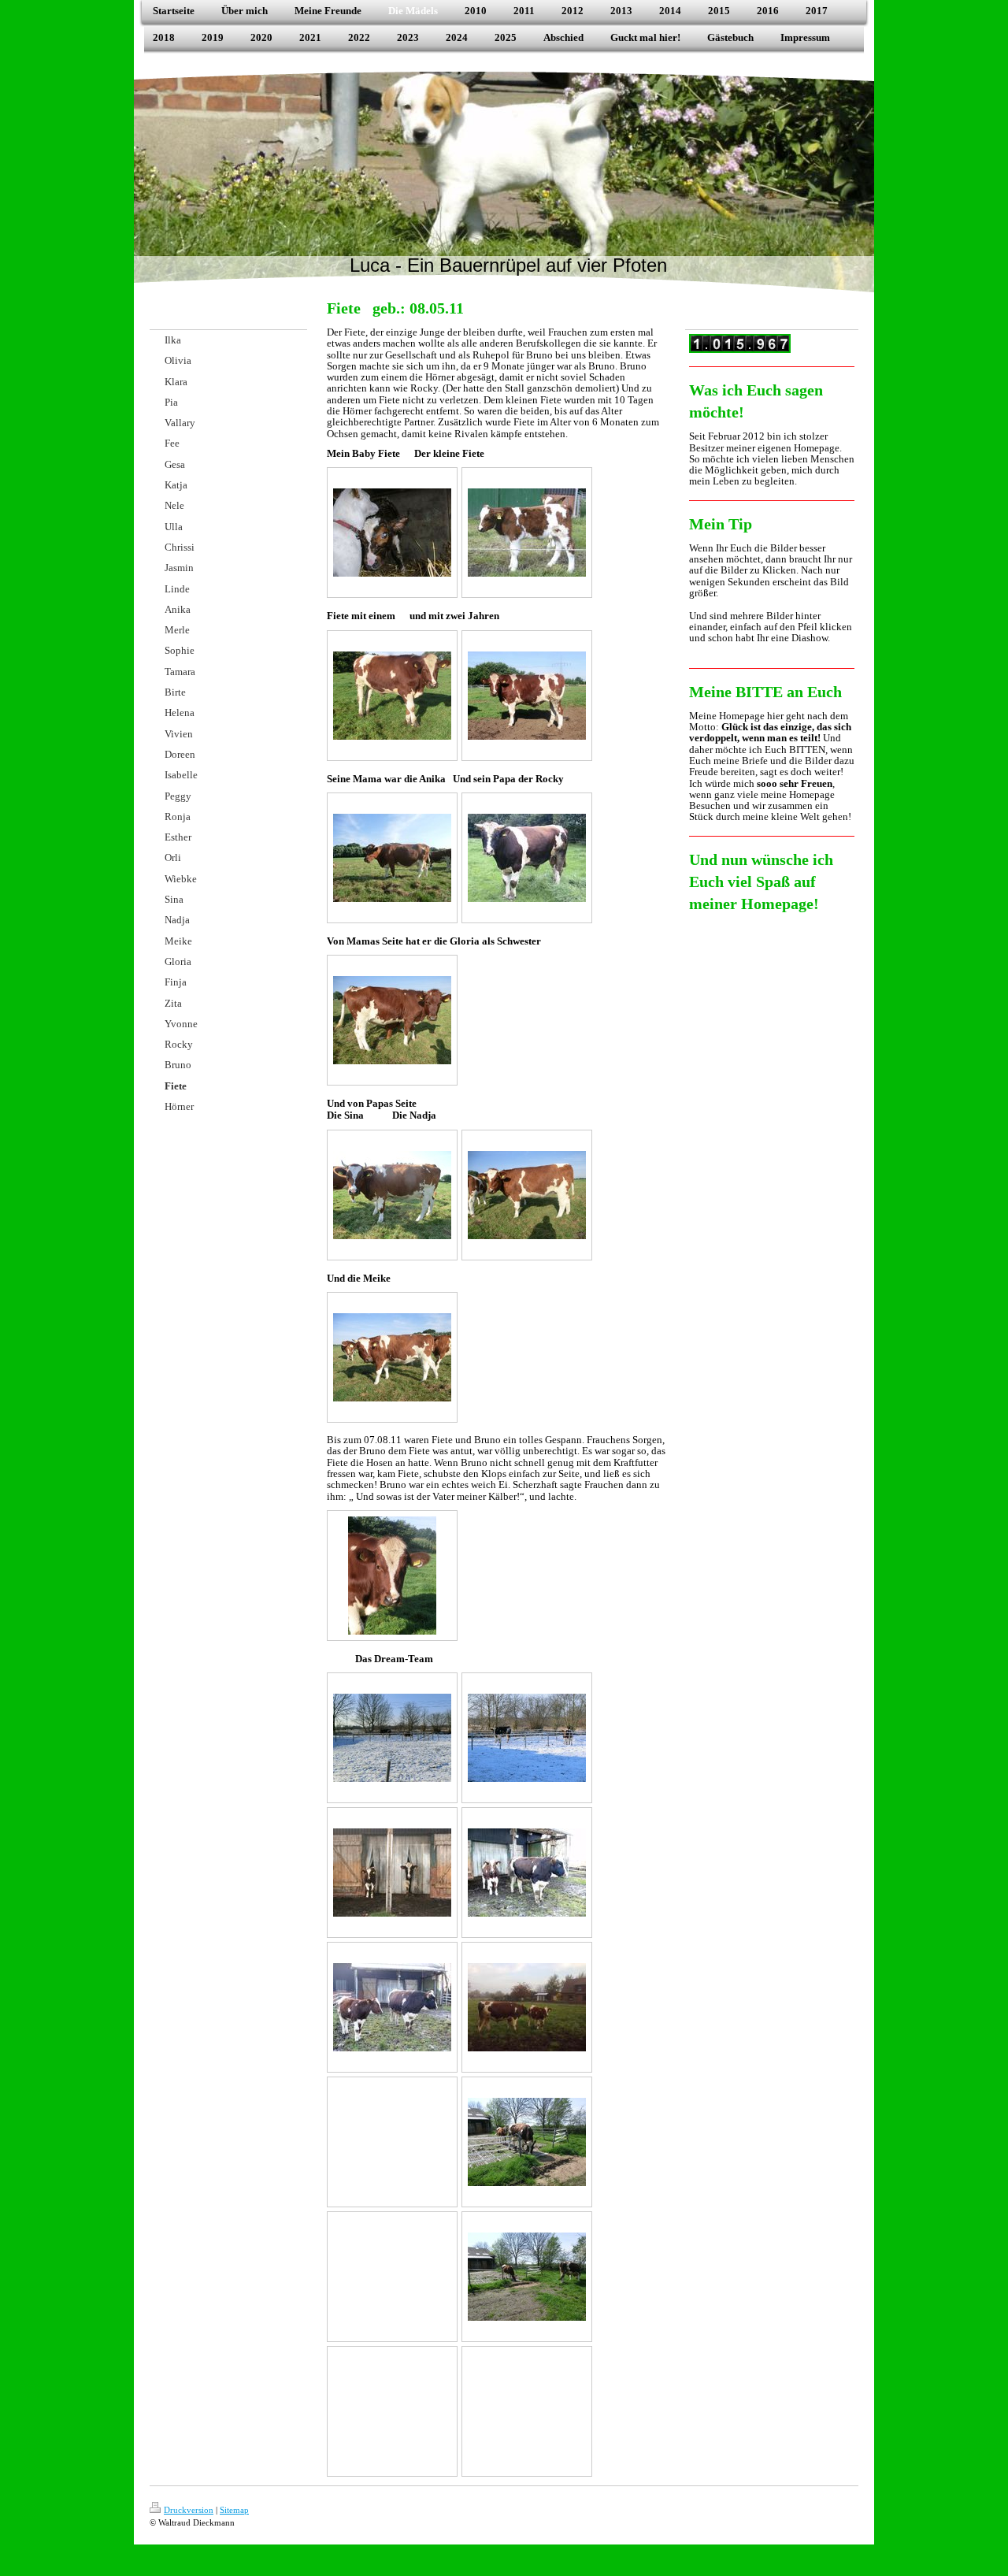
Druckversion (189, 2510)
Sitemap (234, 2510)
